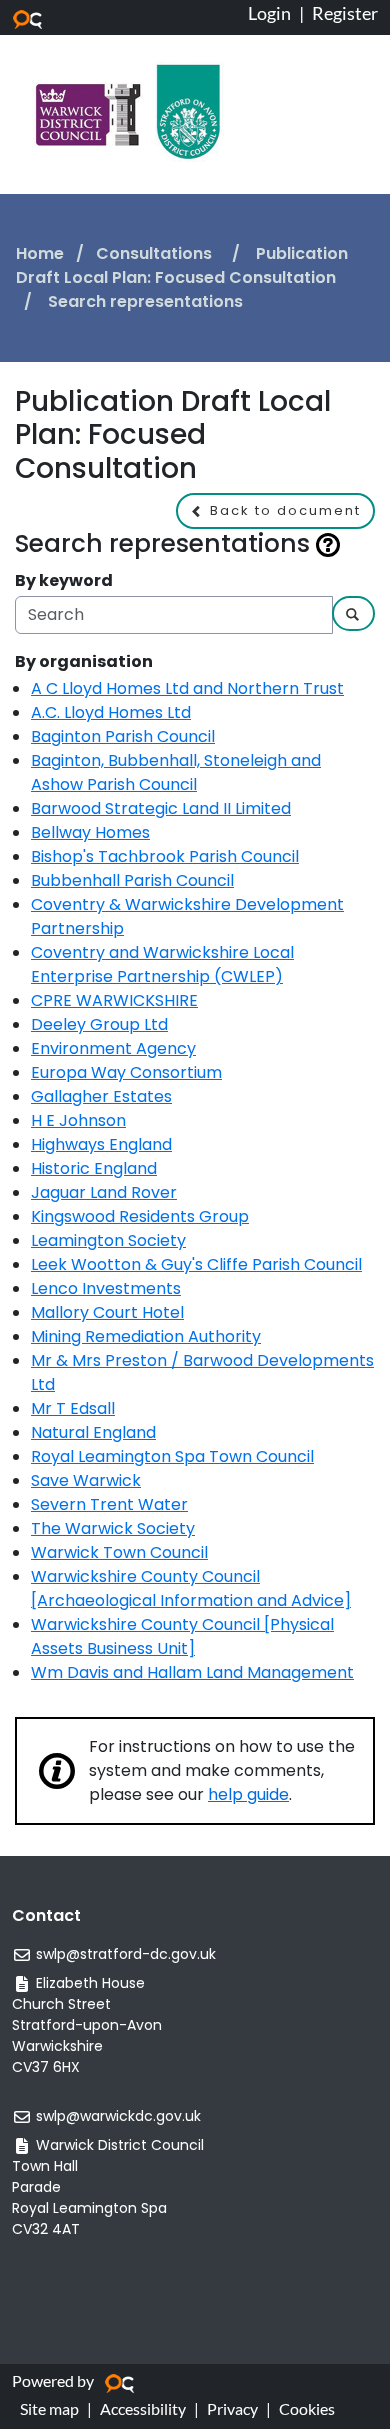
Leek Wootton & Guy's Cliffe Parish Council (196, 1264)
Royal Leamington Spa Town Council (172, 1456)
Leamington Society (108, 1240)
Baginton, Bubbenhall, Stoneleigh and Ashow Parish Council (176, 772)
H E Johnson (78, 1120)
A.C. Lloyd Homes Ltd (111, 712)
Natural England (93, 1432)
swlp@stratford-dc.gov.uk (126, 1954)
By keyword (64, 580)
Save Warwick (86, 1480)
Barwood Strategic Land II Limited (161, 808)
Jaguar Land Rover (104, 1192)
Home (40, 253)
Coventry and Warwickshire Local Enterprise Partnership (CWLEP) (162, 964)
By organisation (84, 661)
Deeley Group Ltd (99, 1024)
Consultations (156, 253)
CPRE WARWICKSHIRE (114, 1000)
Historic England (94, 1168)
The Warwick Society (113, 1528)
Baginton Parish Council (123, 736)
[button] (275, 511)
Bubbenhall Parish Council (132, 880)
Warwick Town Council (119, 1552)
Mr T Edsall (73, 1408)
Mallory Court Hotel (107, 1312)
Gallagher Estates (101, 1096)
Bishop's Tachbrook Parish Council (165, 856)
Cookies (307, 2408)
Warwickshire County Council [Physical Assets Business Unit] (182, 1636)
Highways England (101, 1144)
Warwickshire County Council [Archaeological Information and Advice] (191, 1588)
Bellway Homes (90, 832)
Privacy (232, 2408)
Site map (49, 2408)
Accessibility (143, 2408)
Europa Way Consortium (126, 1072)
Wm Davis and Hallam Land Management (192, 1672)
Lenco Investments (106, 1288)
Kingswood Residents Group (140, 1216)
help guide (248, 1794)
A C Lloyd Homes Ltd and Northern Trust (187, 688)
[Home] (128, 110)
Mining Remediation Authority (146, 1336)
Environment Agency (113, 1048)
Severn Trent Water (109, 1504)
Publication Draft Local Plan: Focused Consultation (182, 265)
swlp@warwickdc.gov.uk (118, 2116)
